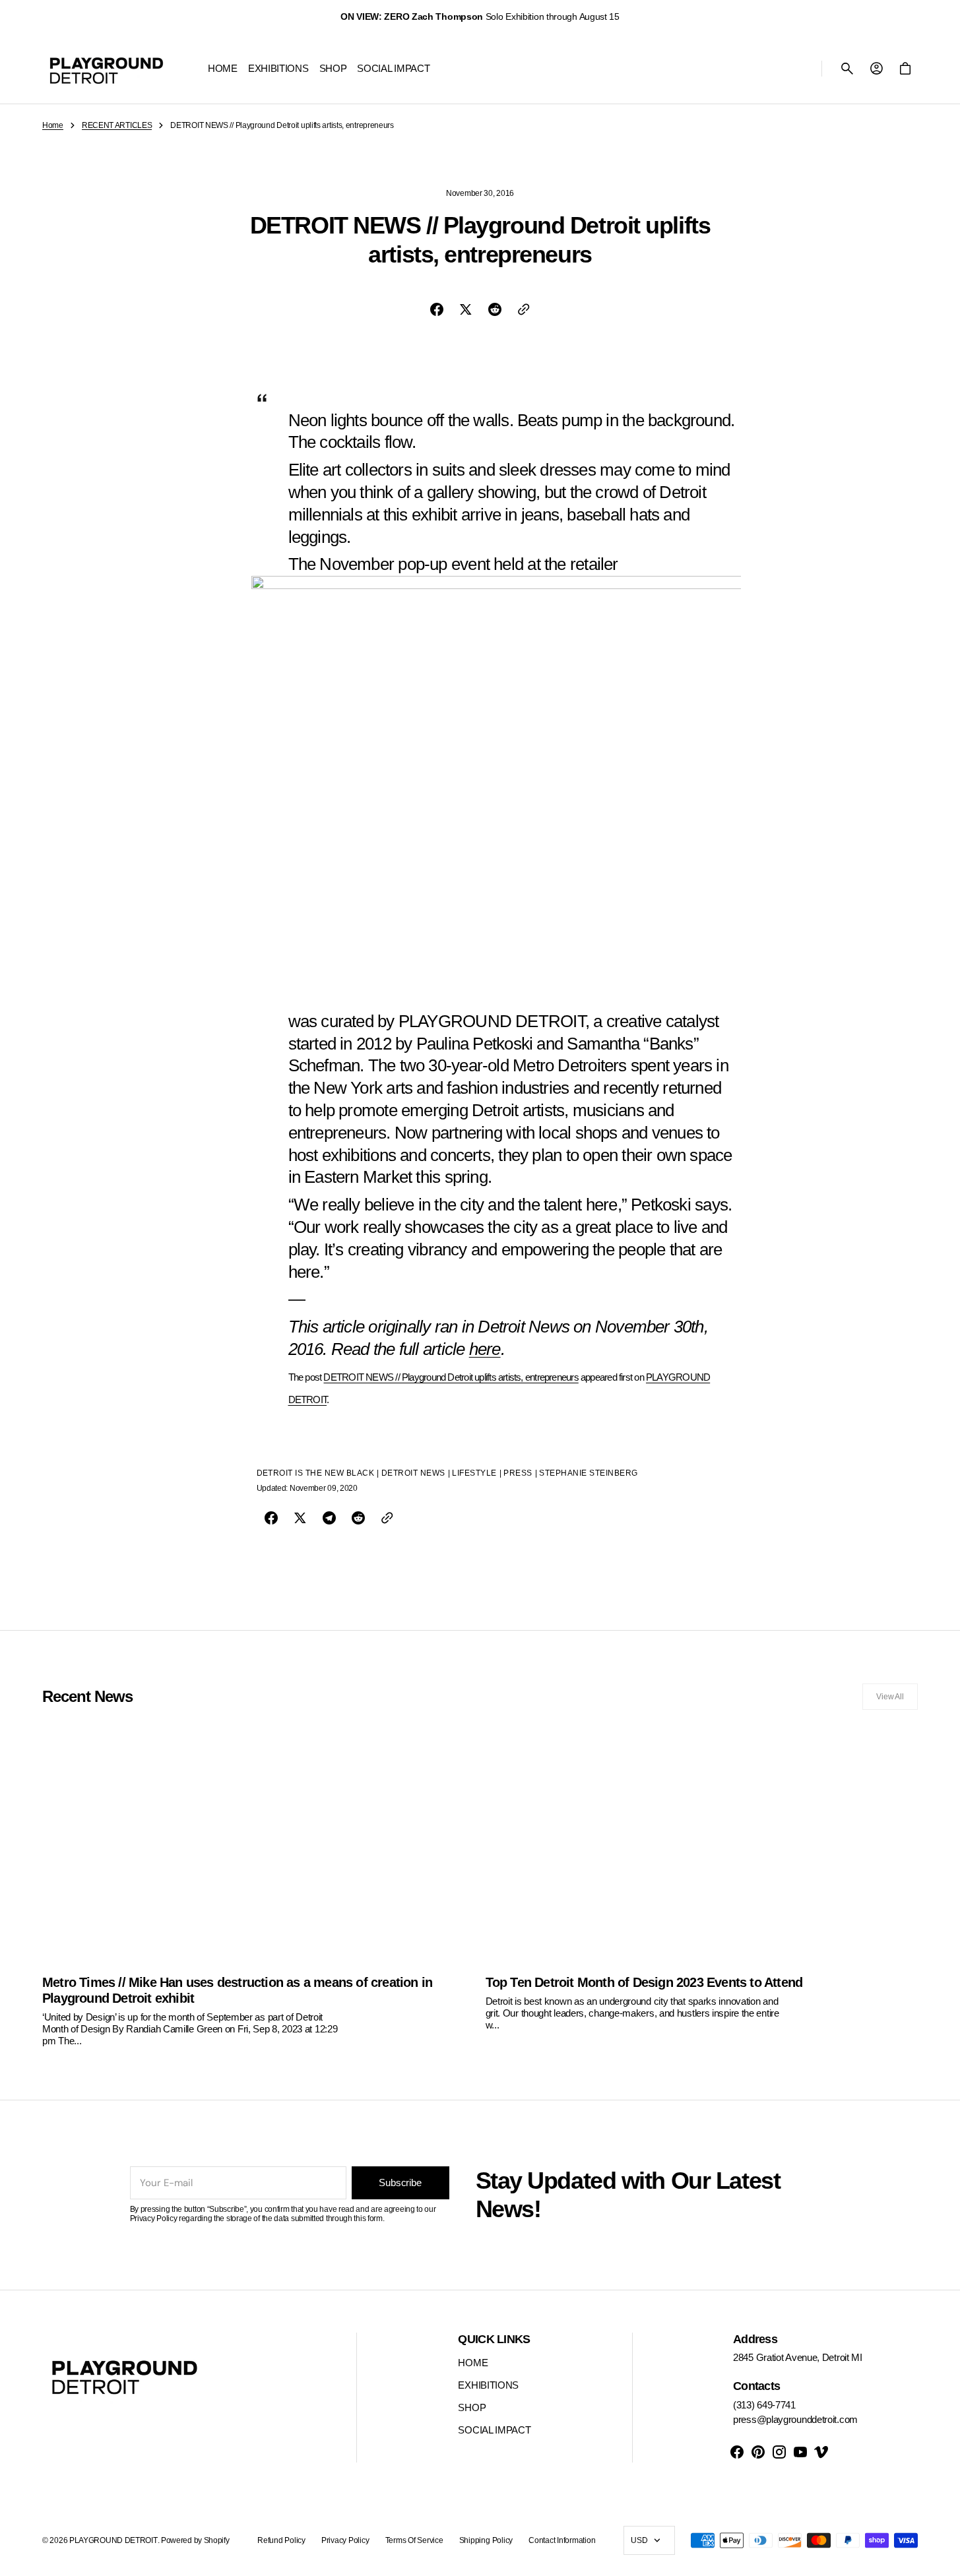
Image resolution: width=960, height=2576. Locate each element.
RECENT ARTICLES (117, 125)
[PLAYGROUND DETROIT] (107, 69)
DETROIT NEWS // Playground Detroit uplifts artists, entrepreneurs (451, 1377)
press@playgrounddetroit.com (795, 2419)
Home (53, 125)
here (485, 1349)
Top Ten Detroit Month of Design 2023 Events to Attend (644, 1982)
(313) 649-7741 (764, 2405)
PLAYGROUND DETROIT (113, 2540)
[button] (847, 69)
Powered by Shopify (195, 2540)
